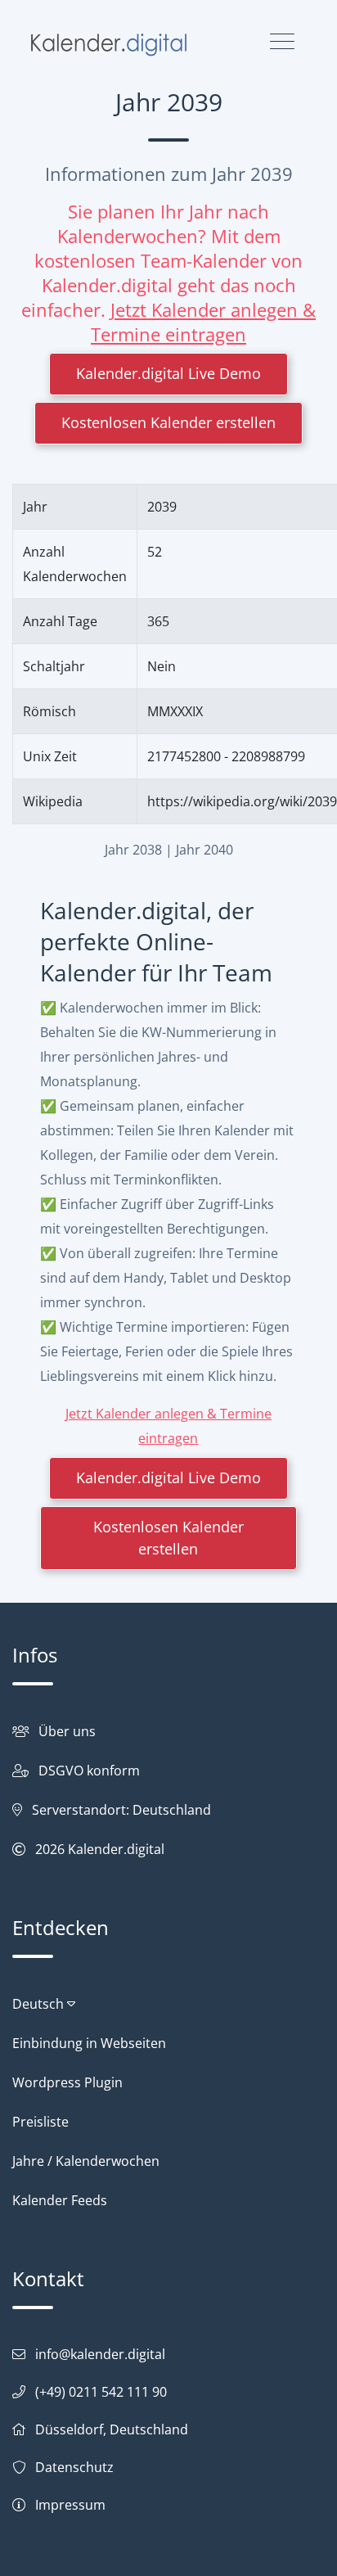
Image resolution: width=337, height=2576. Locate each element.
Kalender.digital (116, 1849)
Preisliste (40, 2122)
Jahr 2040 (204, 850)
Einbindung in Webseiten (89, 2043)
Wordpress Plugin (67, 2082)
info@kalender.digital (100, 2354)
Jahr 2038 (133, 850)
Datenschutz (74, 2467)
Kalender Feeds (60, 2200)
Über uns (67, 1731)
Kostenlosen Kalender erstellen (168, 422)
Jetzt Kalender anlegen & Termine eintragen (203, 322)
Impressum (70, 2505)
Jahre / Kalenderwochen (86, 2161)
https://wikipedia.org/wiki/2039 (242, 801)
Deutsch (40, 2004)
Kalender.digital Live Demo (168, 373)
